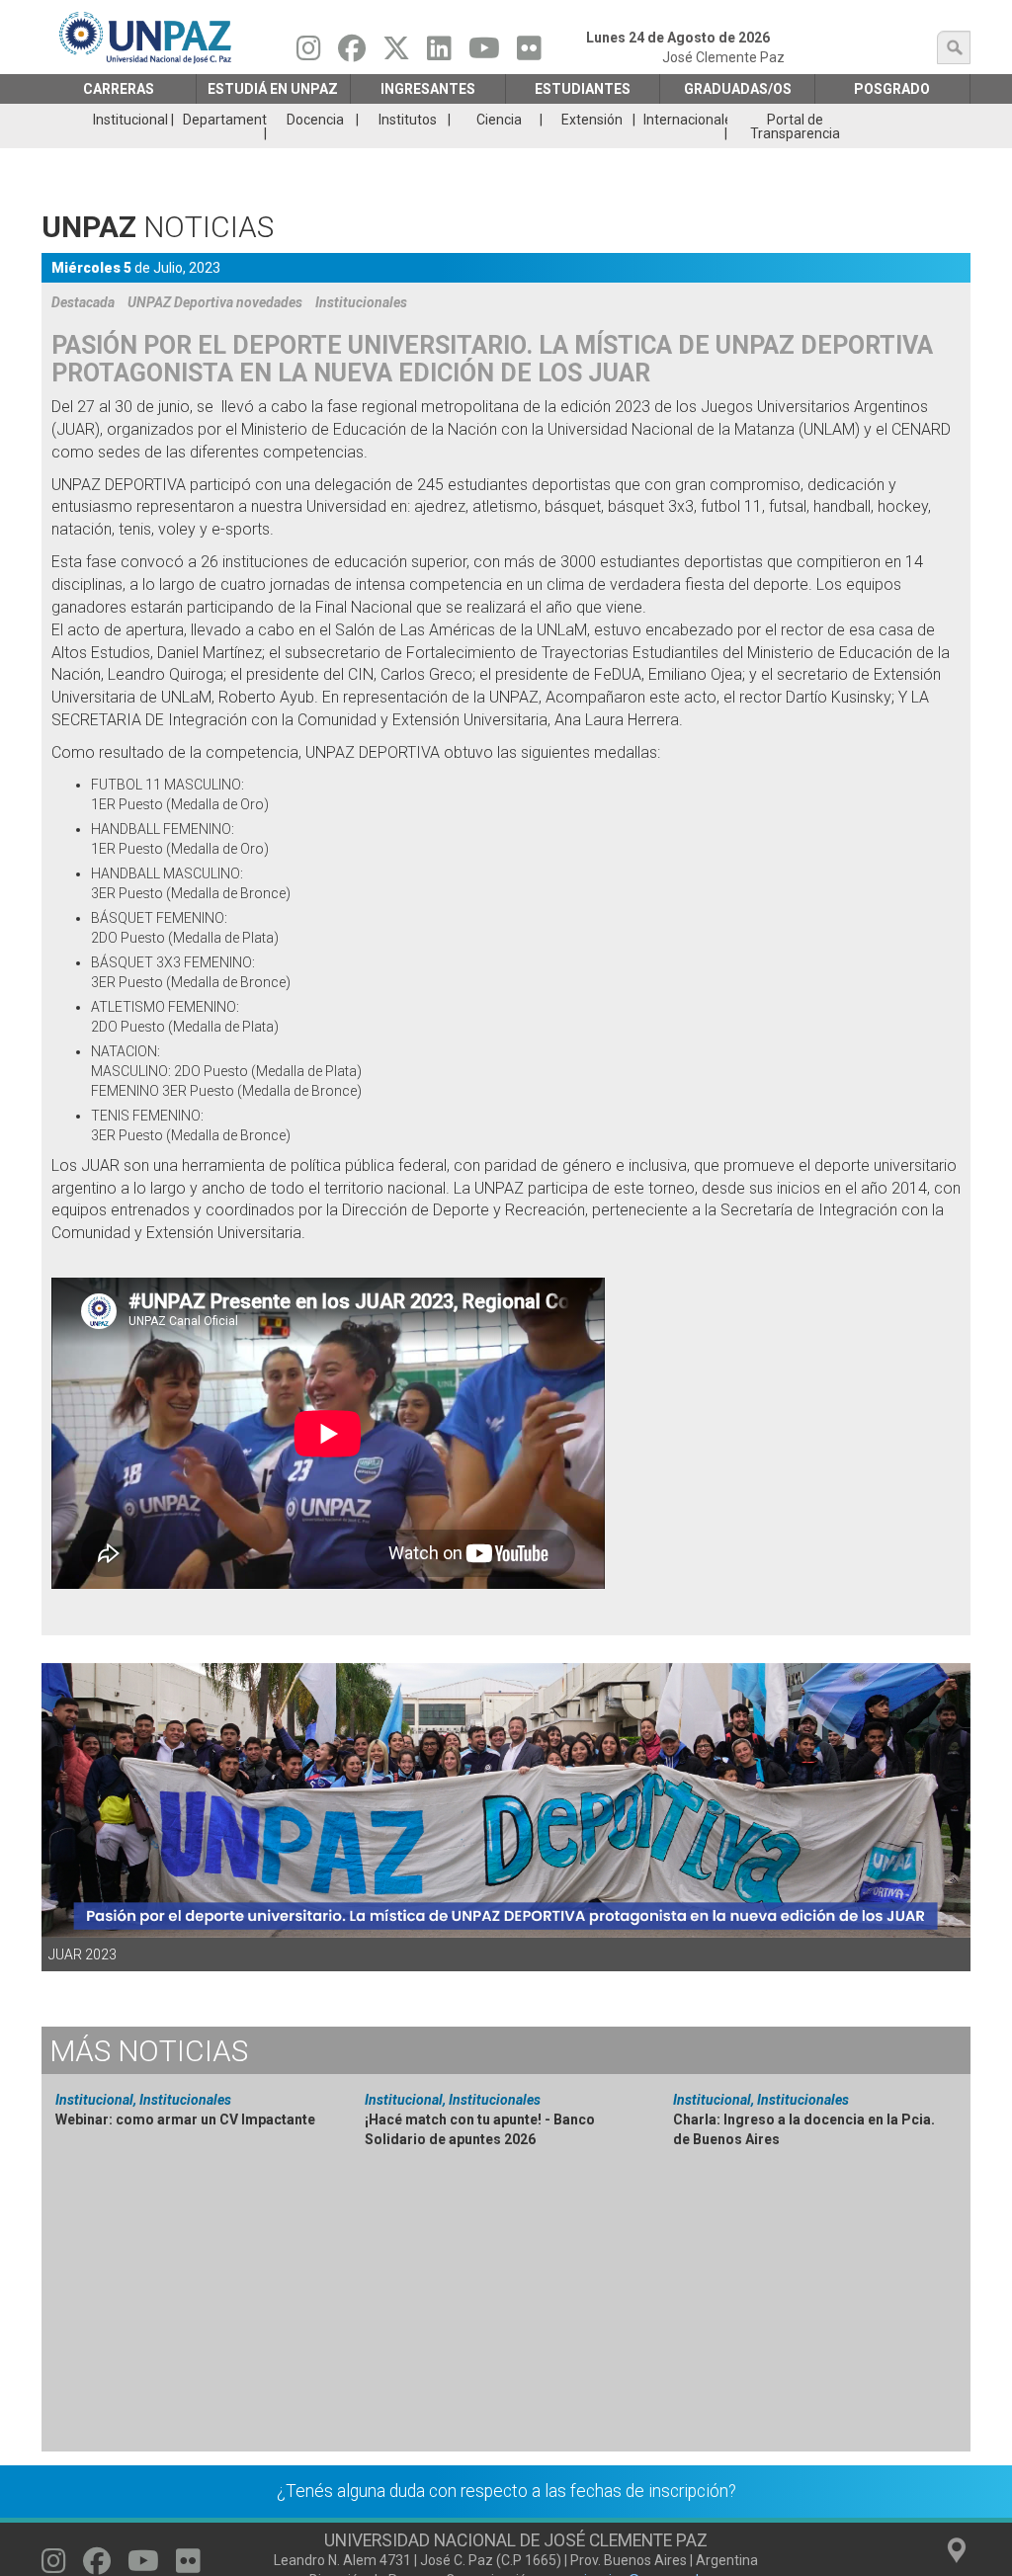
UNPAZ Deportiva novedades (215, 302)
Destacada (83, 302)
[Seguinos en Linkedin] (439, 53)
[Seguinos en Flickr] (529, 53)
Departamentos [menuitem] (224, 120)
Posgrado (892, 89)
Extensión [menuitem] (592, 120)
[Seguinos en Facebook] (352, 53)
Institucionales (361, 302)
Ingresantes (428, 89)
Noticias (149, 2051)
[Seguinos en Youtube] (484, 53)
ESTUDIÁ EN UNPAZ (273, 89)
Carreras (119, 89)
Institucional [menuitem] (130, 120)
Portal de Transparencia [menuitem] (795, 126)
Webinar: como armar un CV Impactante (185, 2119)
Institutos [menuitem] (408, 120)
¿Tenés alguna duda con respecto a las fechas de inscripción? (506, 2491)
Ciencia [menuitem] (499, 120)
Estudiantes (583, 89)
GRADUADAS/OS (738, 89)
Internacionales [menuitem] (685, 120)
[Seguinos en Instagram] (309, 53)
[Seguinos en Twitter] (396, 53)
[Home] (147, 37)
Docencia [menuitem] (315, 120)
